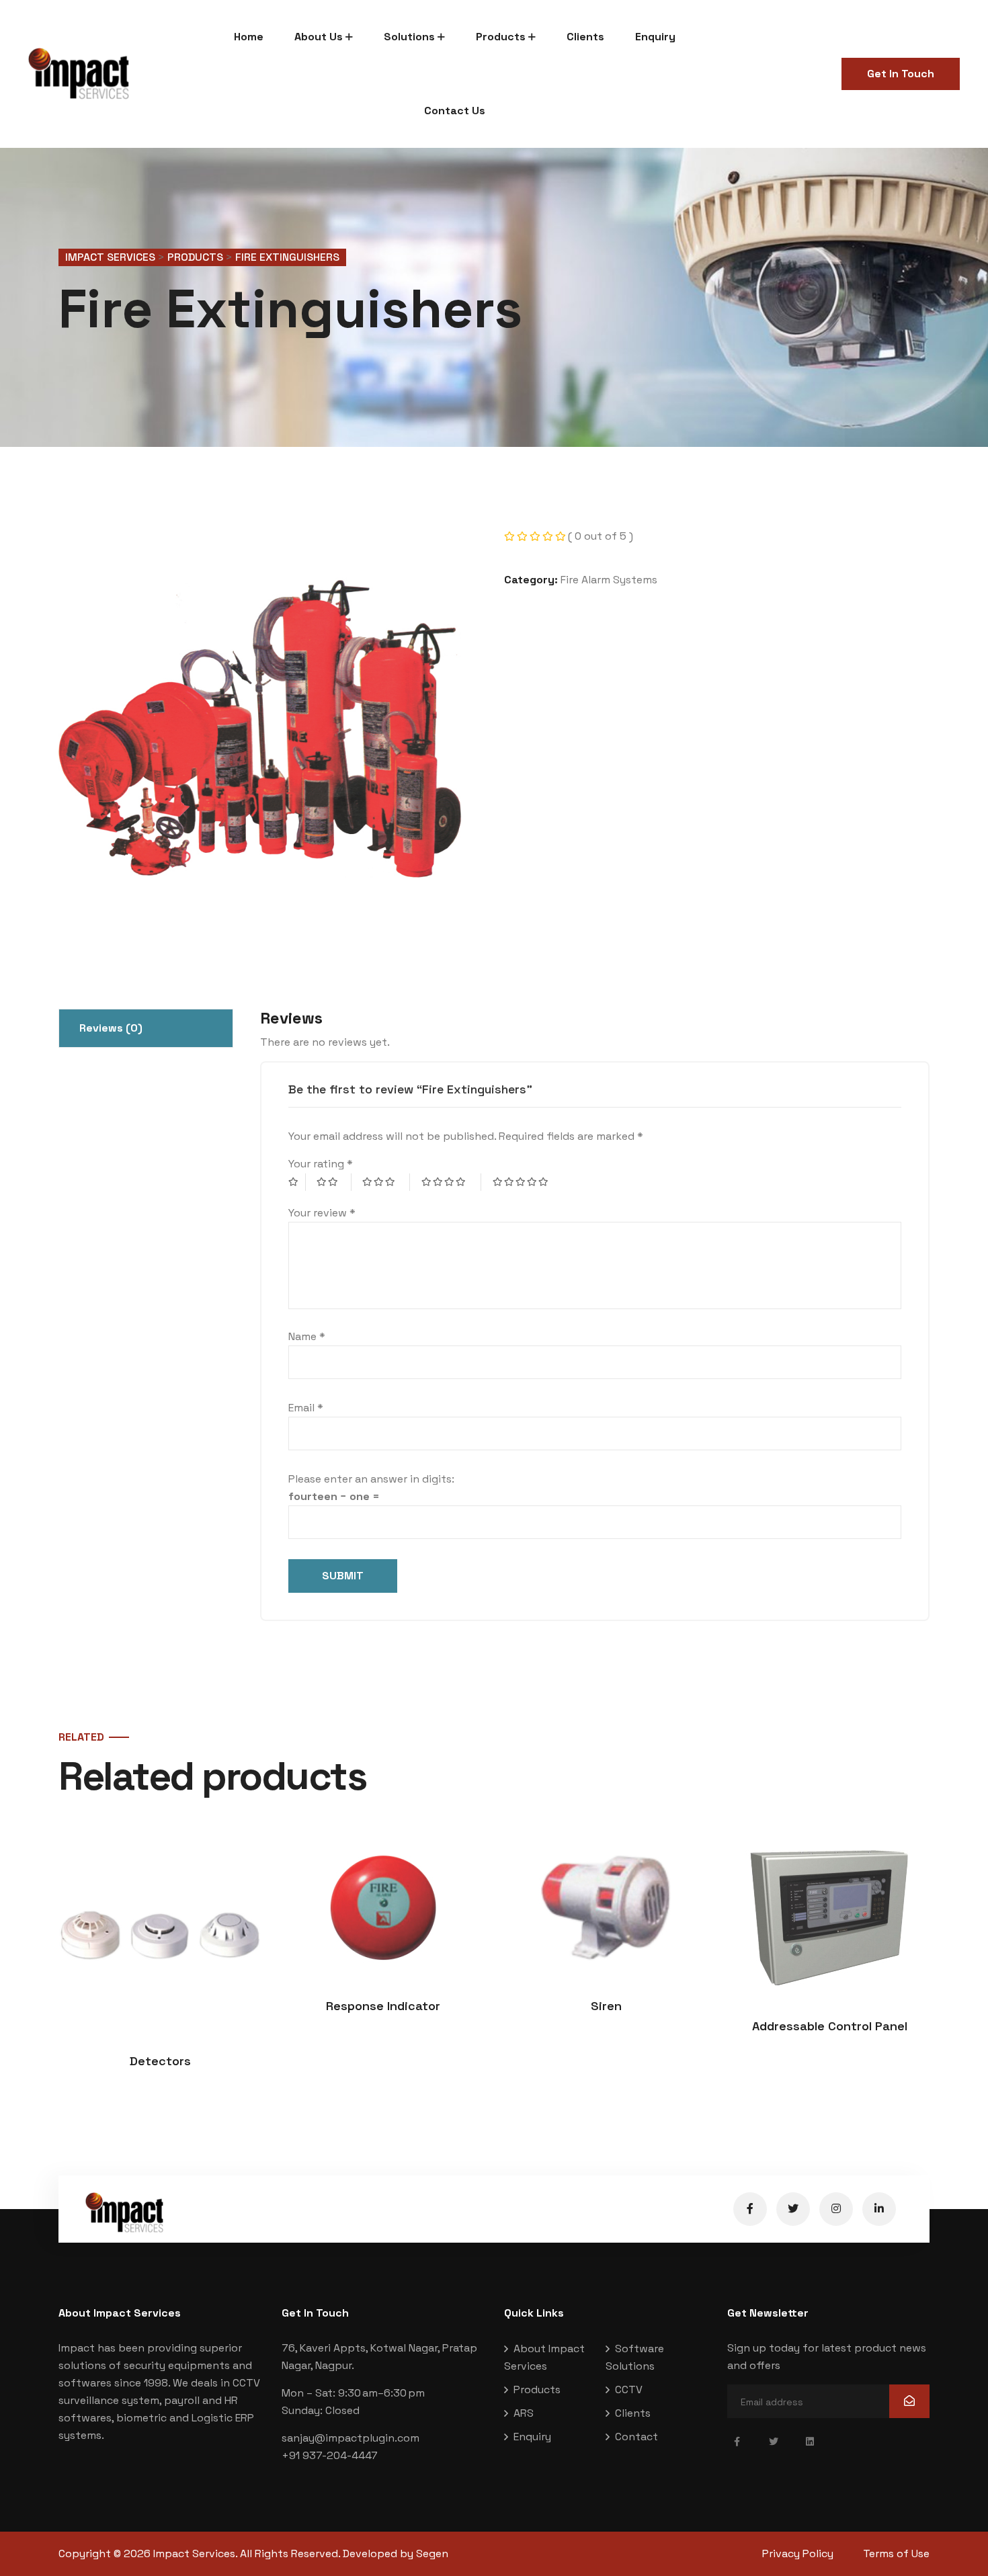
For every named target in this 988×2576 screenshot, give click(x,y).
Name (307, 1336)
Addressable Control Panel (830, 2026)
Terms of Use (896, 2553)
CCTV (629, 2390)
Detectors (160, 2061)
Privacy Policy (798, 2553)
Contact (636, 2437)
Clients (585, 37)
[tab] (146, 1028)
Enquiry (655, 37)
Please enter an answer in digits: (371, 1479)
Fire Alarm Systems (609, 580)
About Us (319, 37)
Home (249, 37)
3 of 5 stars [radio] (386, 1182)
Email (306, 1408)
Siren (606, 2006)
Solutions (409, 37)
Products (501, 37)
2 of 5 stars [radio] (334, 1182)
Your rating (321, 1164)
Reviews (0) (111, 1028)
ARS (524, 2413)
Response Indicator (383, 2006)
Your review (322, 1213)
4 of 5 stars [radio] (452, 1182)
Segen (432, 2553)
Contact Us (455, 111)
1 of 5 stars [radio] (297, 1182)
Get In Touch (901, 74)
